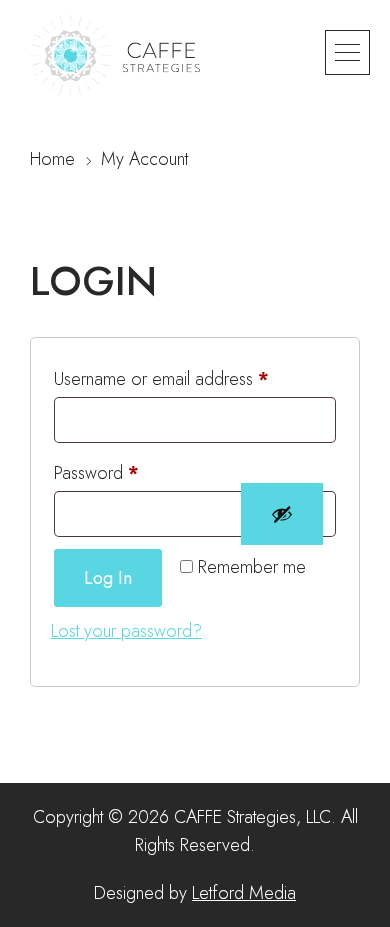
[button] (347, 52)
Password (128, 472)
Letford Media (244, 893)
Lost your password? (126, 631)
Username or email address (193, 378)
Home (52, 159)
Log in (108, 578)
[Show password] (282, 514)
